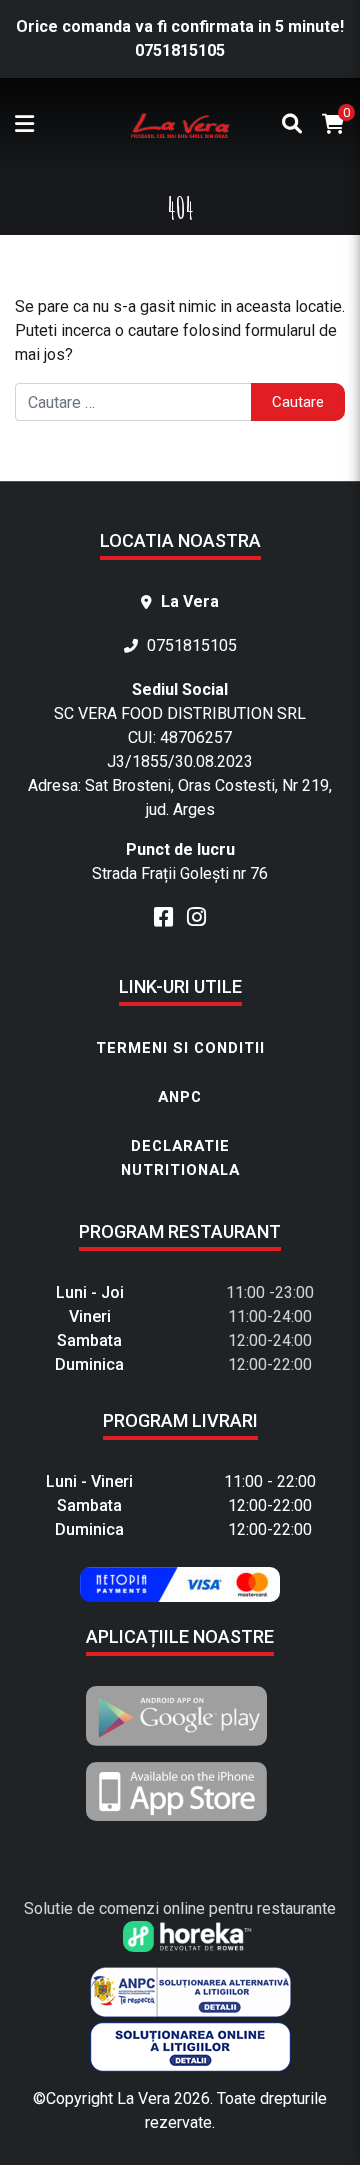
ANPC (180, 1097)
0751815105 (180, 50)
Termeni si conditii (180, 1048)
